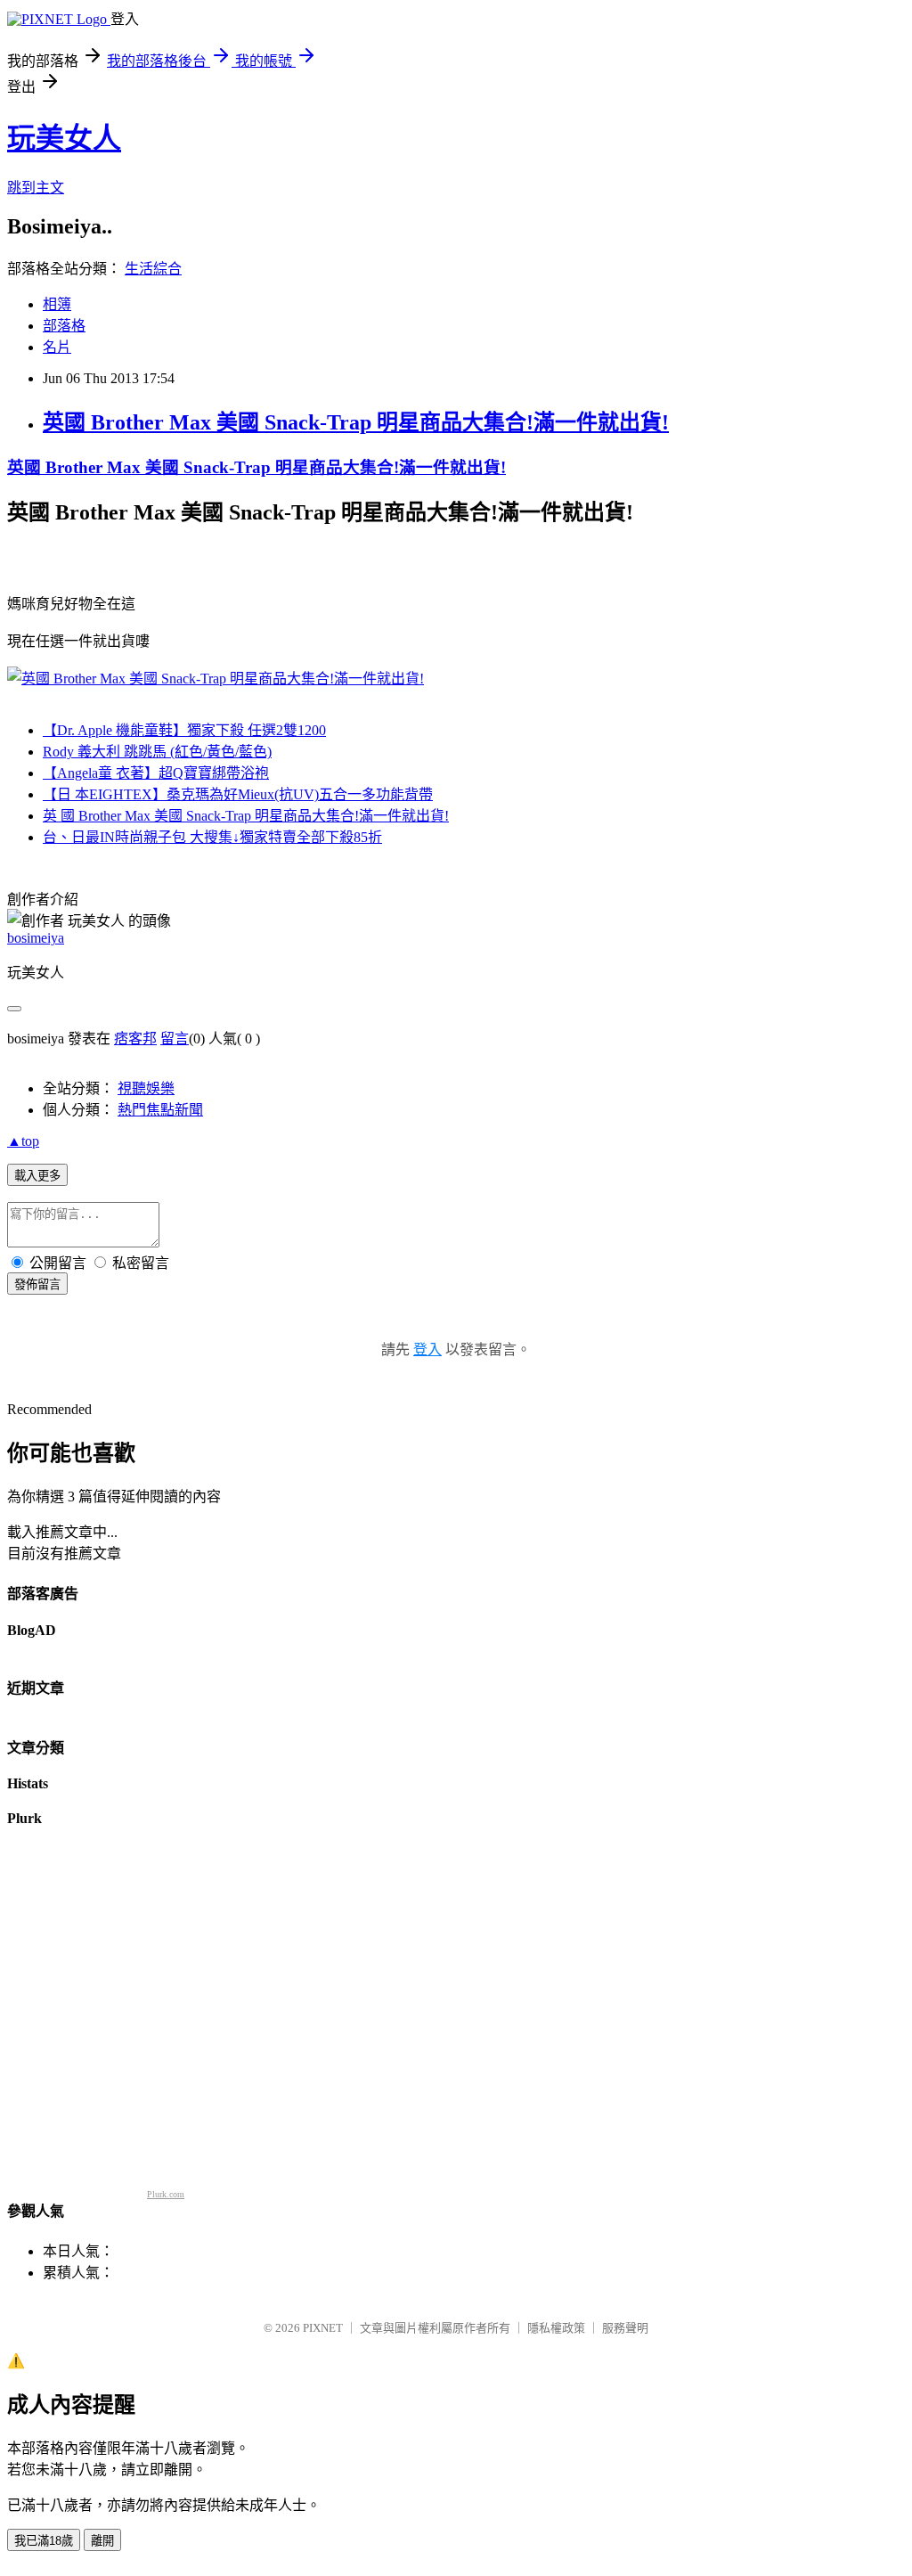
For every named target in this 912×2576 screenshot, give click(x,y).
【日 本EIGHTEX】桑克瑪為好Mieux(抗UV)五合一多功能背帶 (238, 794)
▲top (23, 1141)
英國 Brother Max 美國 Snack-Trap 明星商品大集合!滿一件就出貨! (356, 422)
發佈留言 (37, 1284)
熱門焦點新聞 (160, 1110)
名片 (57, 347)
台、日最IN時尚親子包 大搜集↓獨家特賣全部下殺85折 (212, 837)
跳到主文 (36, 188)
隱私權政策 (556, 2328)
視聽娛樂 (146, 1088)
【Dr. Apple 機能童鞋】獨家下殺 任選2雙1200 (184, 730)
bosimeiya (36, 938)
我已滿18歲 (44, 2541)
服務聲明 (625, 2328)
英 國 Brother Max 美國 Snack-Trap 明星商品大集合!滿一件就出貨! (246, 816)
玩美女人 (64, 138)
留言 (175, 1039)
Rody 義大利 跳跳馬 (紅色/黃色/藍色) (157, 752)
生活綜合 (153, 269)
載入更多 (37, 1176)
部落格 (64, 326)
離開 (102, 2541)
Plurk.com (166, 2194)
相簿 (57, 304)
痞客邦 (135, 1039)
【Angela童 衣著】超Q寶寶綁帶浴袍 (156, 773)
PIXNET (323, 2328)
